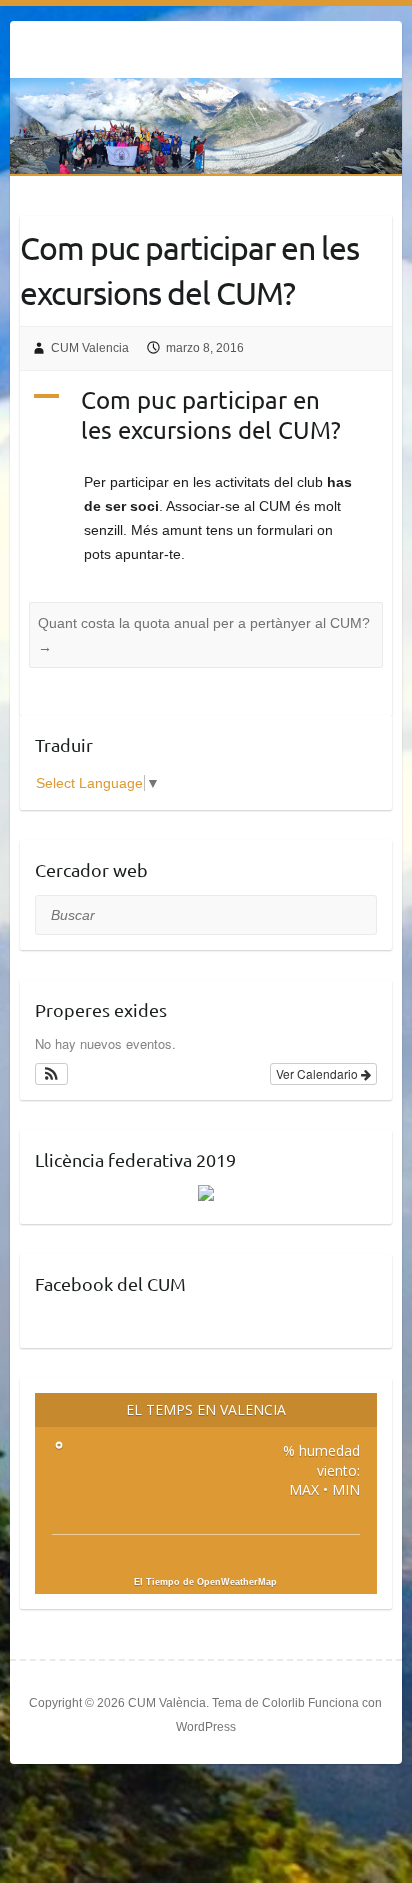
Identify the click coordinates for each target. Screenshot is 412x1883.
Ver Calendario (318, 1073)
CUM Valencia (90, 348)
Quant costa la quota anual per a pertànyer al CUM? (204, 635)
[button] (51, 1074)
